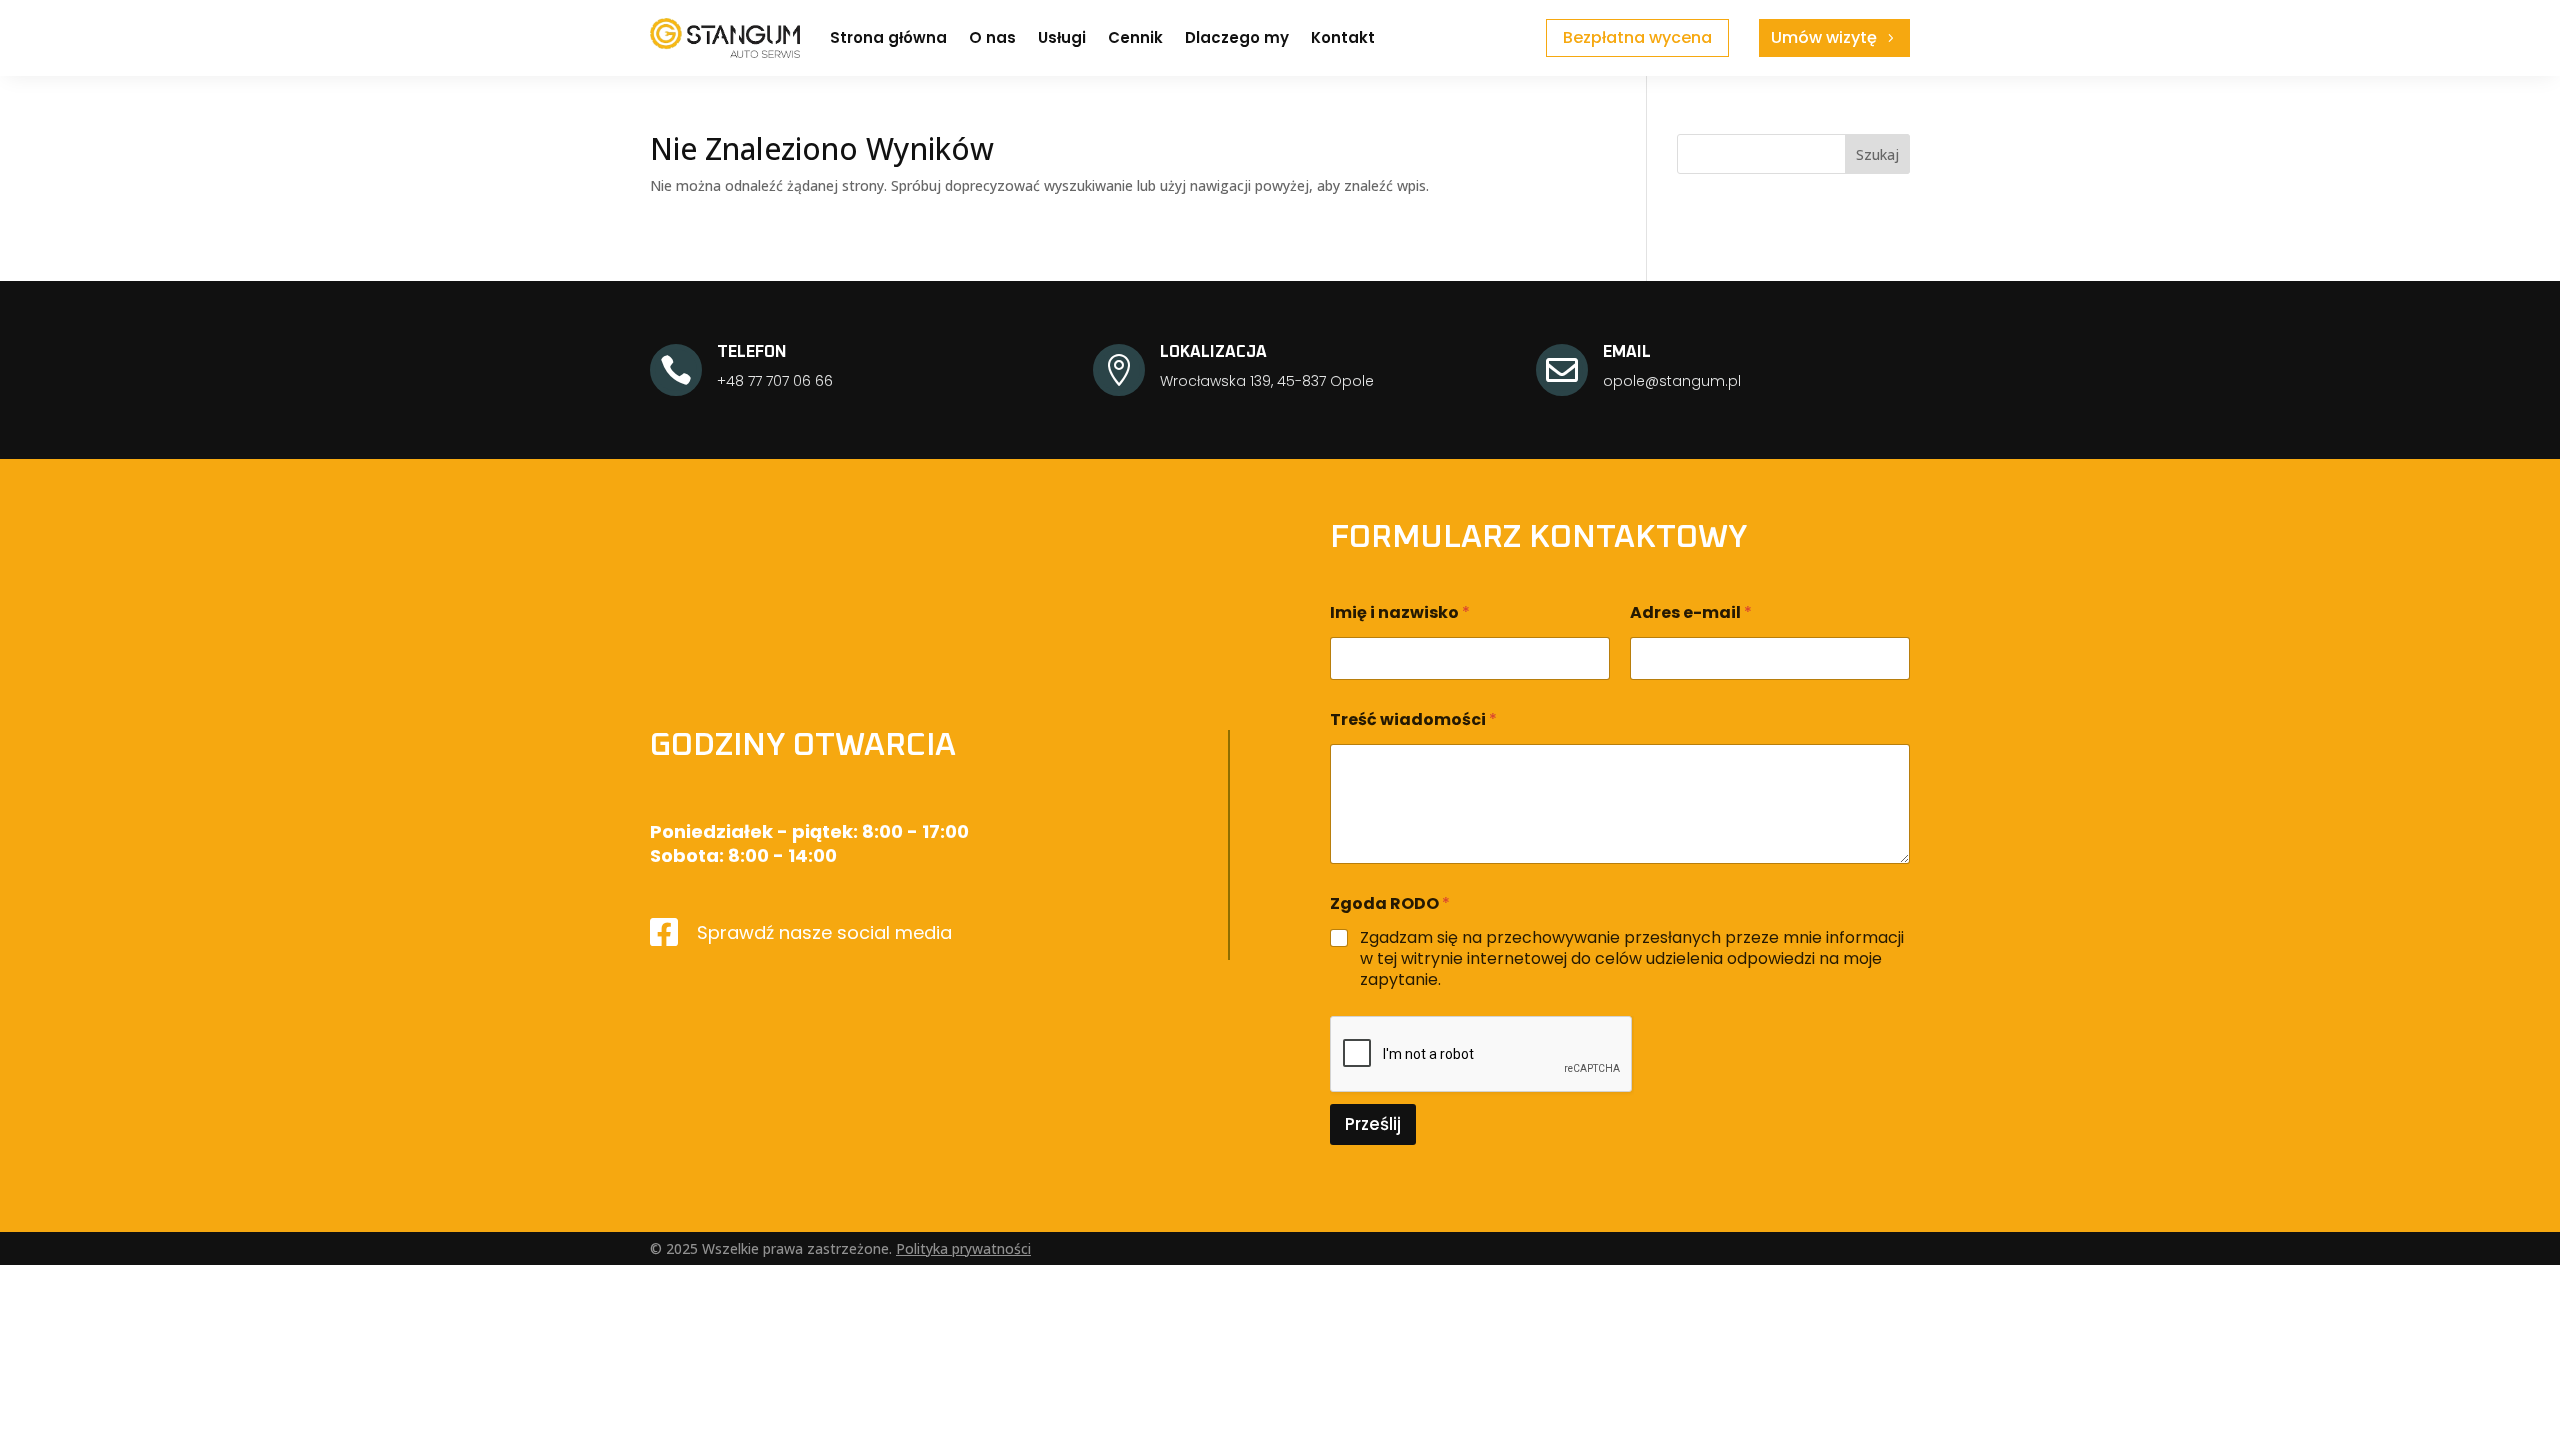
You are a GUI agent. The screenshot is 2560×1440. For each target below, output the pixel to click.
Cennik (1135, 37)
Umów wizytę (1824, 37)
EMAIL (1627, 352)
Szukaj (1877, 154)
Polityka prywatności (963, 1248)
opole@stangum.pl (1672, 381)
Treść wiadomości (1413, 719)
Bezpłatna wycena (1637, 37)
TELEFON (752, 352)
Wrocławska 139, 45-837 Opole (1267, 381)
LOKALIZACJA (1213, 352)
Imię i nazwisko (1400, 612)
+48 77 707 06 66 (775, 381)
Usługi (1062, 37)
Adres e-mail (1691, 612)
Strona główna (888, 37)
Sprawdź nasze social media (824, 932)
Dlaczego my (1237, 37)
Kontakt (1343, 37)
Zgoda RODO (1390, 903)
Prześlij (1373, 1124)
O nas (992, 37)
